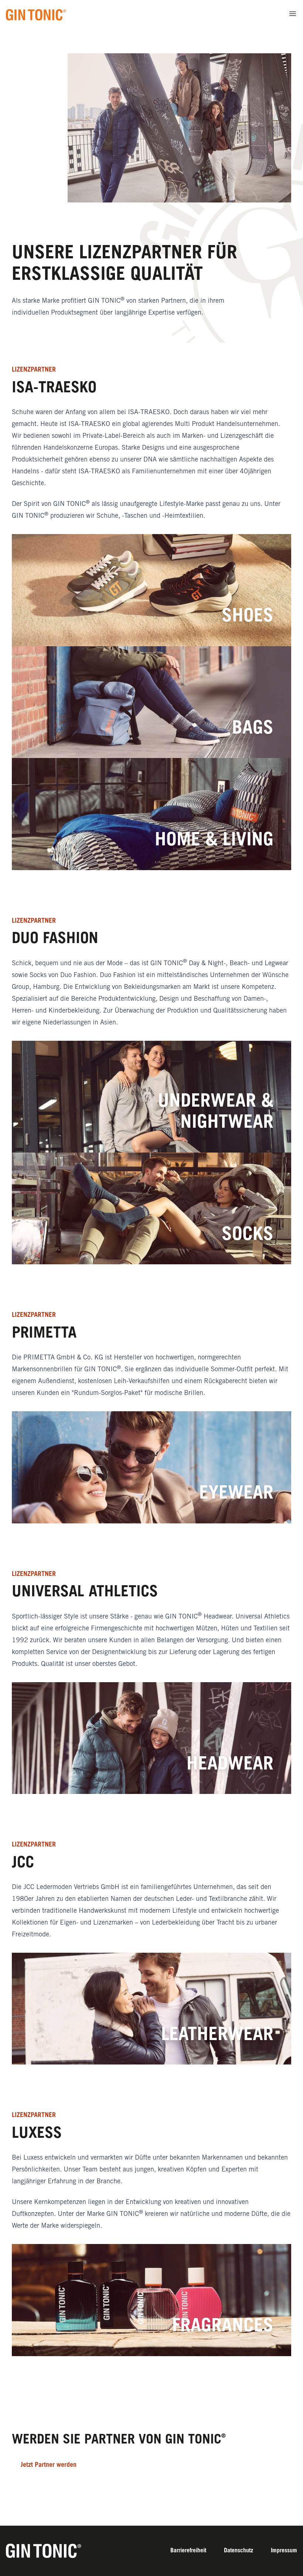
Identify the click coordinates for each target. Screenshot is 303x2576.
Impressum (284, 2551)
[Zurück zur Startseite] (36, 15)
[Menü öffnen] (293, 14)
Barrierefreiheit (188, 2551)
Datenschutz (239, 2551)
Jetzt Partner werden (49, 2465)
